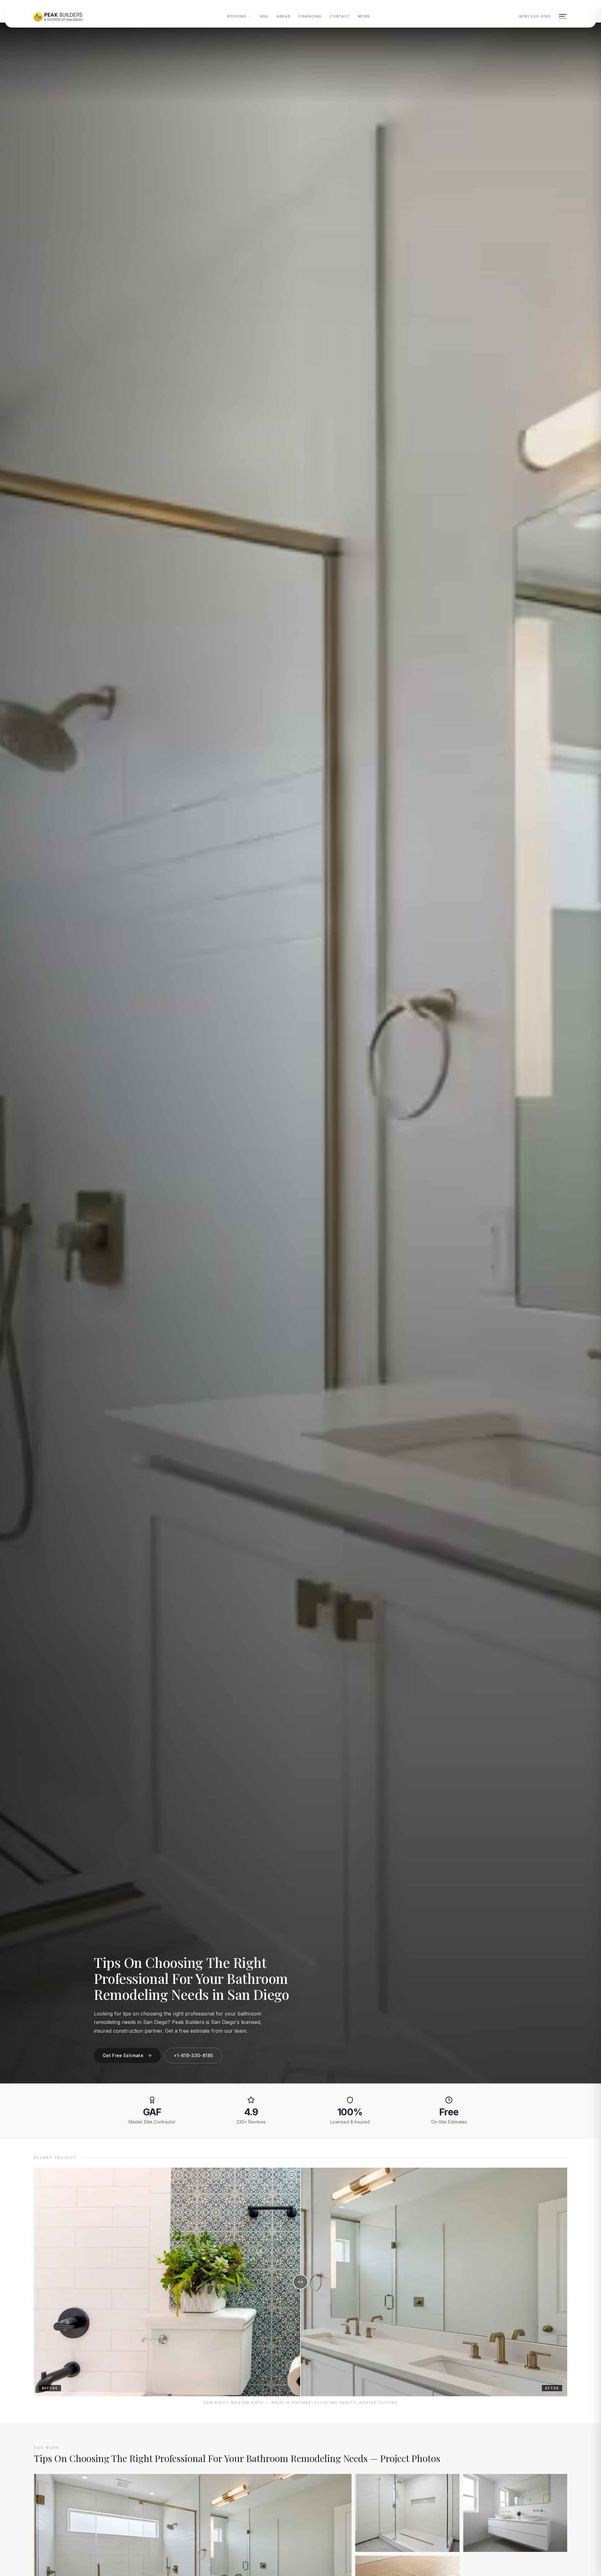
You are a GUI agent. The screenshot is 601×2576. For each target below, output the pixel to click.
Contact (340, 16)
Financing (310, 16)
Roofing (237, 16)
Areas (284, 16)
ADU (264, 16)
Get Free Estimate (123, 2055)
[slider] (300, 2282)
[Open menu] (563, 16)
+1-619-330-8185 (193, 2055)
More (364, 16)
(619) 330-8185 (535, 16)
